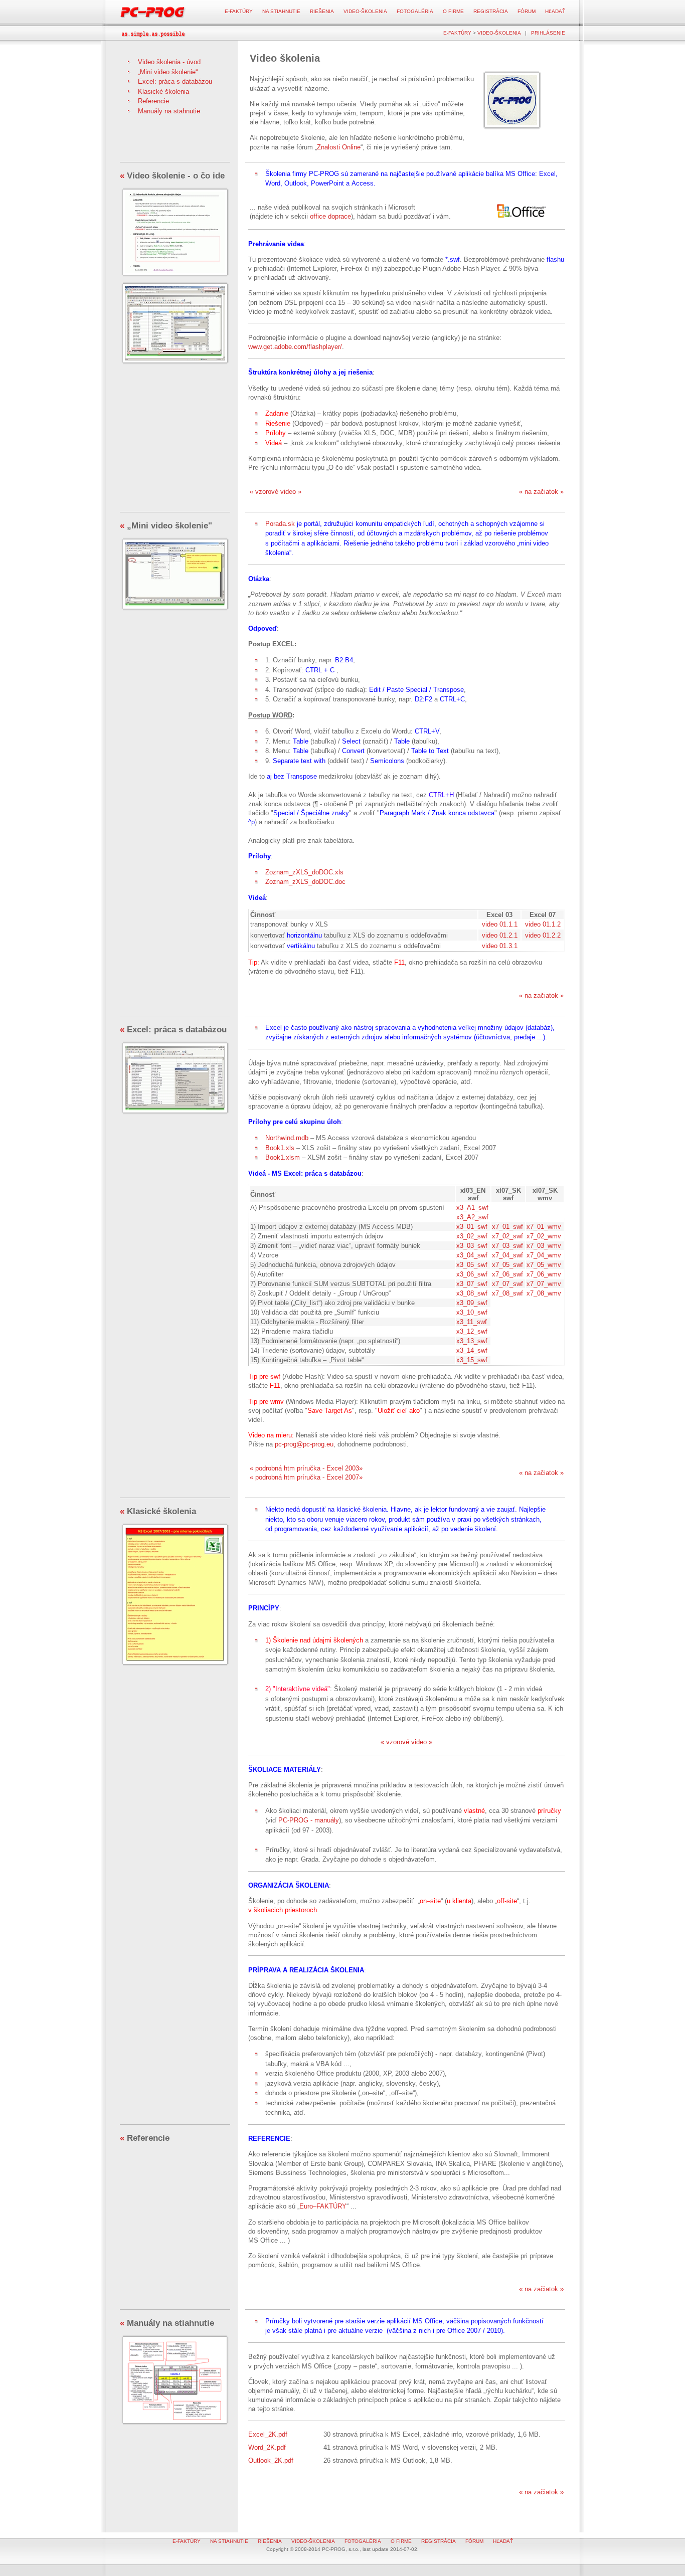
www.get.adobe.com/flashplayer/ (295, 347)
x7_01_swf (507, 1227)
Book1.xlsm (283, 1157)
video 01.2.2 (543, 935)
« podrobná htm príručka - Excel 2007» (306, 1477)
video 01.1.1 (500, 924)
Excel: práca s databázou (175, 81)
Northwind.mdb (287, 1138)
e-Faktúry (239, 11)
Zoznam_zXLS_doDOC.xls (304, 872)
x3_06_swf (472, 1274)
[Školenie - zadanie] (175, 272)
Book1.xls (280, 1148)
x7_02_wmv (544, 1236)
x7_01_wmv (544, 1227)
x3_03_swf (472, 1246)
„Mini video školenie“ (168, 72)
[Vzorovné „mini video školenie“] (175, 606)
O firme (453, 11)
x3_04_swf (472, 1255)
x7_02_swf (507, 1236)
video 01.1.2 (543, 924)
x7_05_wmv (544, 1265)
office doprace (330, 216)
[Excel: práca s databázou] (175, 1110)
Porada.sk (280, 524)
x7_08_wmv (544, 1293)
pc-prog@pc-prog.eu (304, 1444)
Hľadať (555, 11)
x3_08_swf (472, 1293)
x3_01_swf (472, 1227)
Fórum (527, 11)
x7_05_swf (507, 1265)
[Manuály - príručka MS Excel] (175, 2420)
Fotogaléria (415, 11)
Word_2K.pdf (267, 2447)
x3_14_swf (472, 1350)
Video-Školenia (365, 11)
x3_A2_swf (472, 1217)
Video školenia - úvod (169, 62)
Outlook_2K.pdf (271, 2460)
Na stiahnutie (281, 11)
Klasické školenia (163, 91)
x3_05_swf (472, 1265)
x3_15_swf (472, 1360)
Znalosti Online (339, 147)
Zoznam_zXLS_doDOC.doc (305, 882)
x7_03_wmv (544, 1246)
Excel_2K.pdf (268, 2434)
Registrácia (491, 11)
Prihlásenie (548, 33)
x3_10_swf (472, 1312)
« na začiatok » (541, 492)
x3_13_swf (472, 1341)
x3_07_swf (472, 1284)
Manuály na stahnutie (169, 111)
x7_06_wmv (544, 1274)
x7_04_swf (507, 1255)
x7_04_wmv (544, 1255)
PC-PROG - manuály (309, 1820)
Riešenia (322, 11)
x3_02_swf (472, 1236)
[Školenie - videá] (175, 360)
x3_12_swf (472, 1331)
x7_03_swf (507, 1246)
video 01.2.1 (500, 935)
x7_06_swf (507, 1274)
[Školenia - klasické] (175, 1661)
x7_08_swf (507, 1293)
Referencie (153, 101)
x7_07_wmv (544, 1284)
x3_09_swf (472, 1303)
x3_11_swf (472, 1322)
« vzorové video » (276, 492)
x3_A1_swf (472, 1208)
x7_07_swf (507, 1284)
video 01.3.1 (500, 946)
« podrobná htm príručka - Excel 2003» (306, 1468)
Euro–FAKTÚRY (323, 2206)
